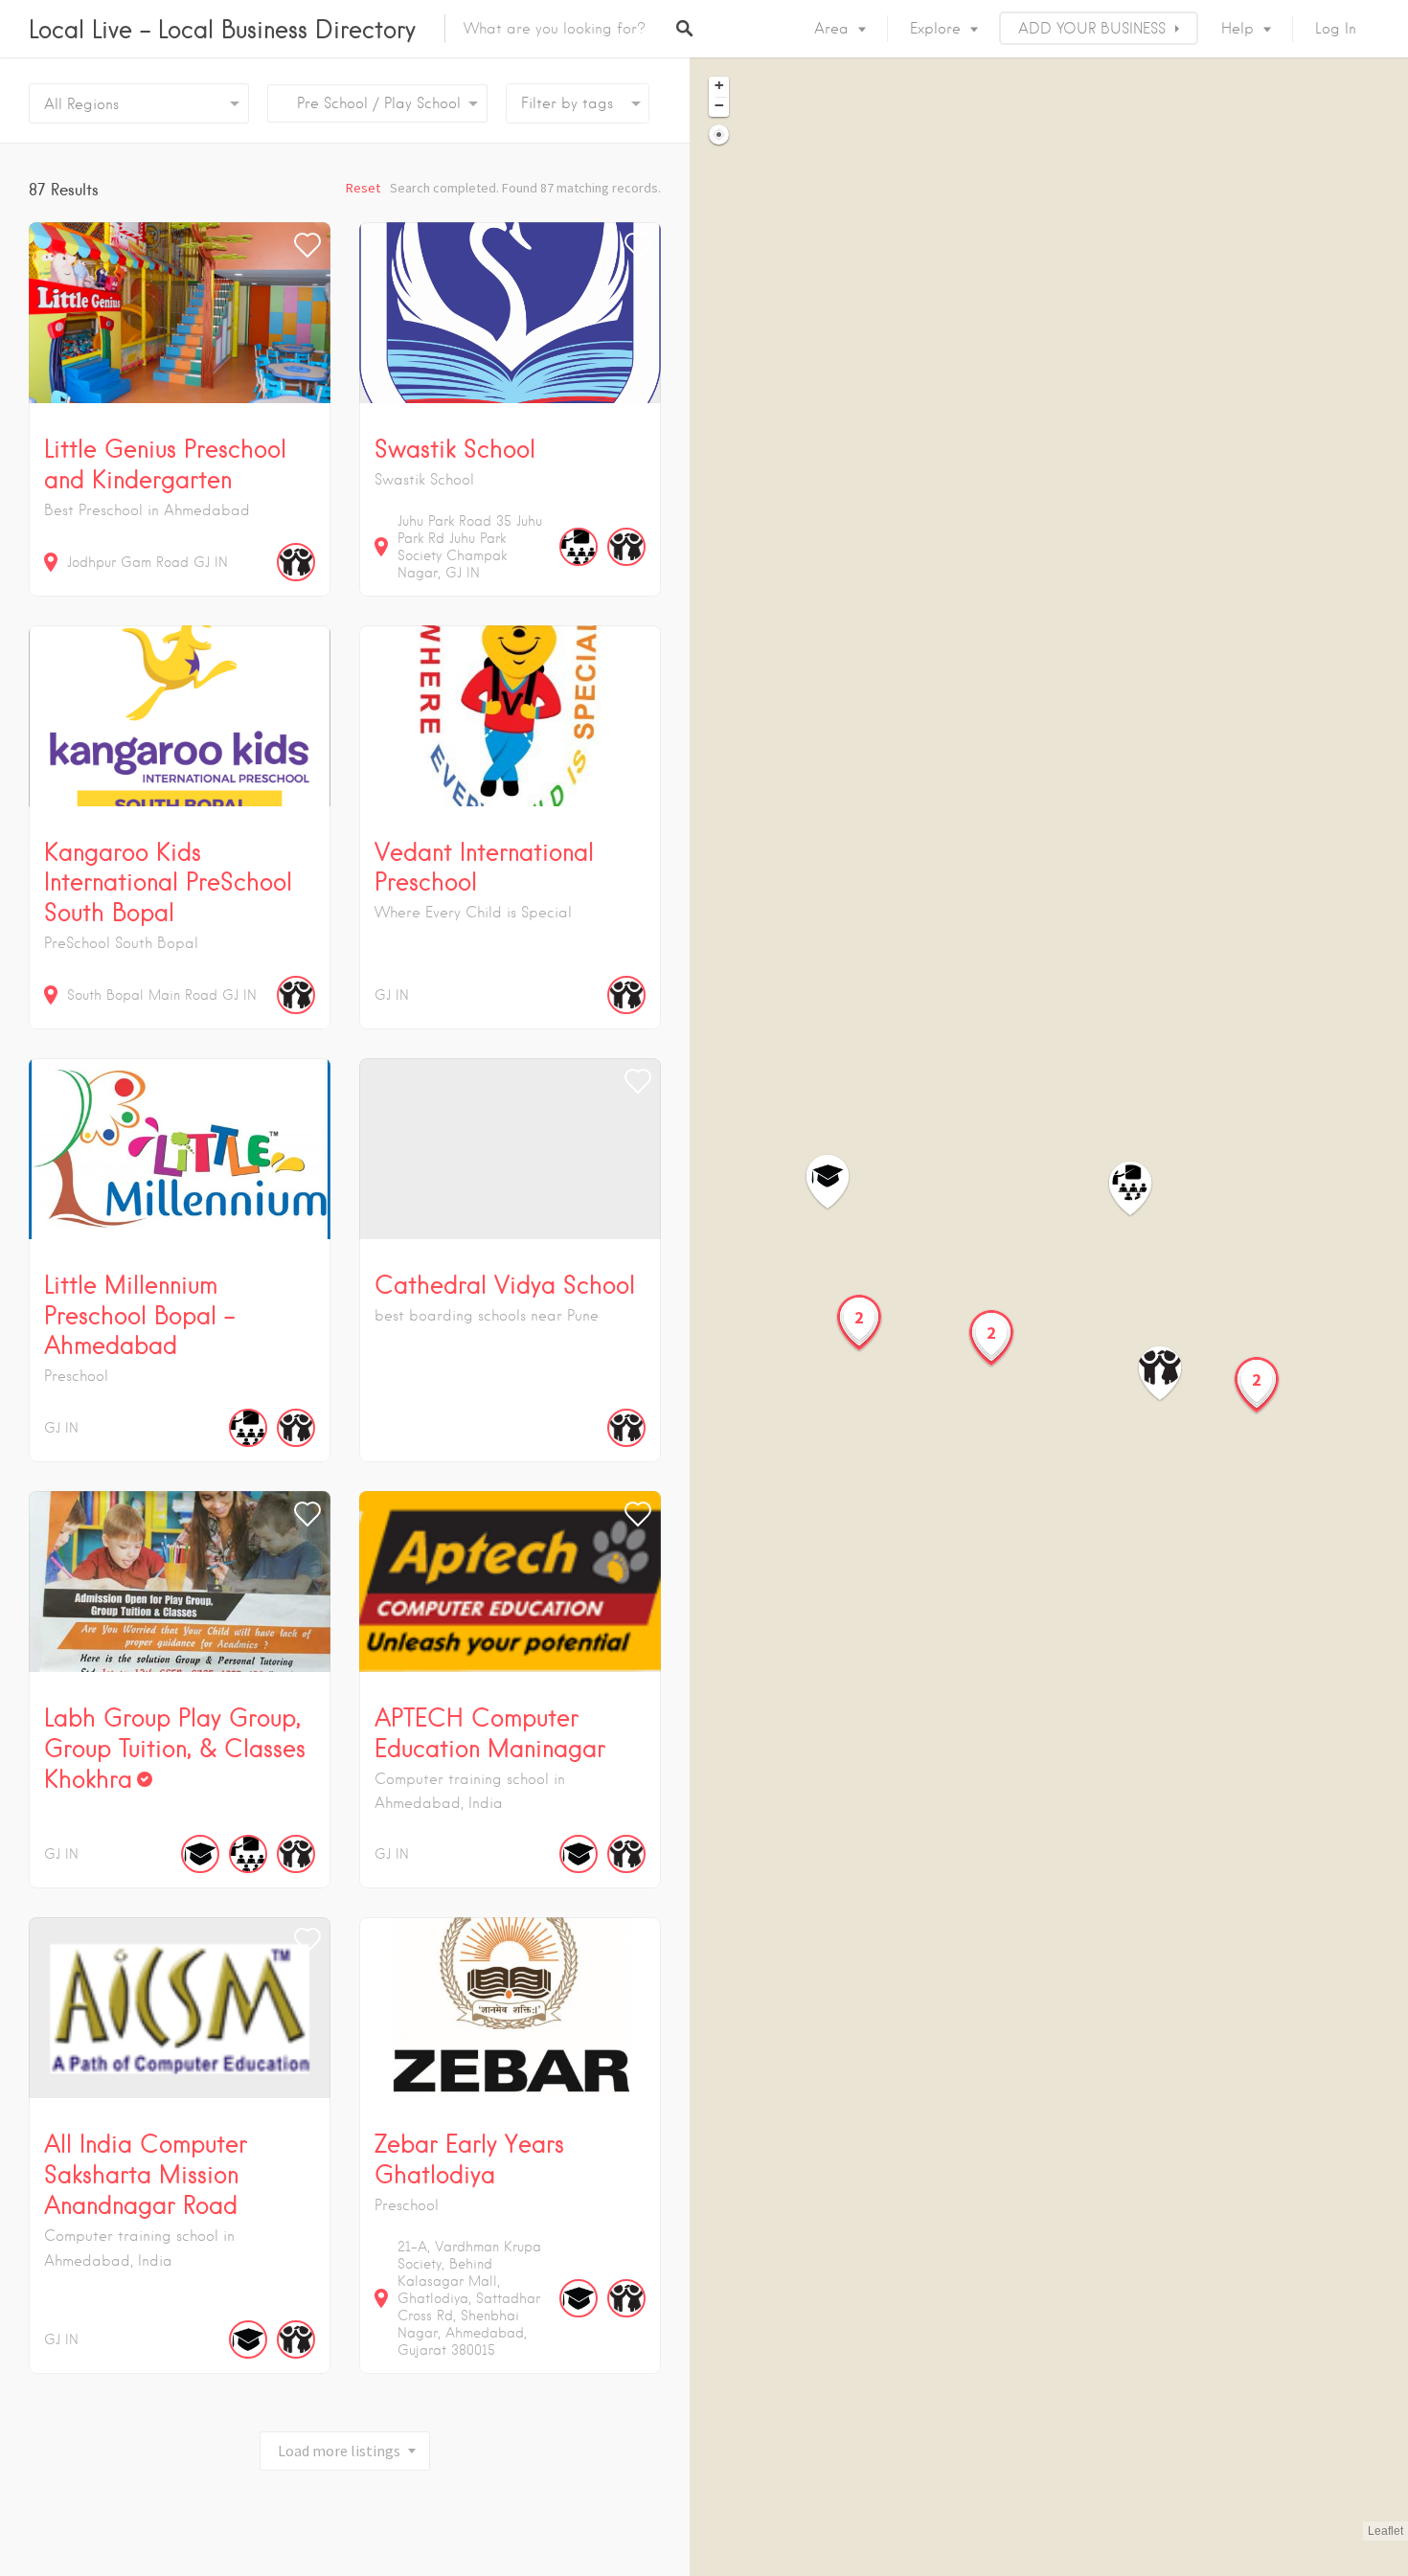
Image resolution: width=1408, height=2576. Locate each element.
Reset (363, 188)
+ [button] (719, 85)
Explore (935, 29)
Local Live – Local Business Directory (222, 29)
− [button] (719, 105)
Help (1238, 29)
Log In (1336, 29)
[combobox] (377, 103)
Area (831, 29)
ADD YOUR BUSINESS (1092, 29)
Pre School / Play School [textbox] (372, 103)
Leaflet (1385, 2531)
